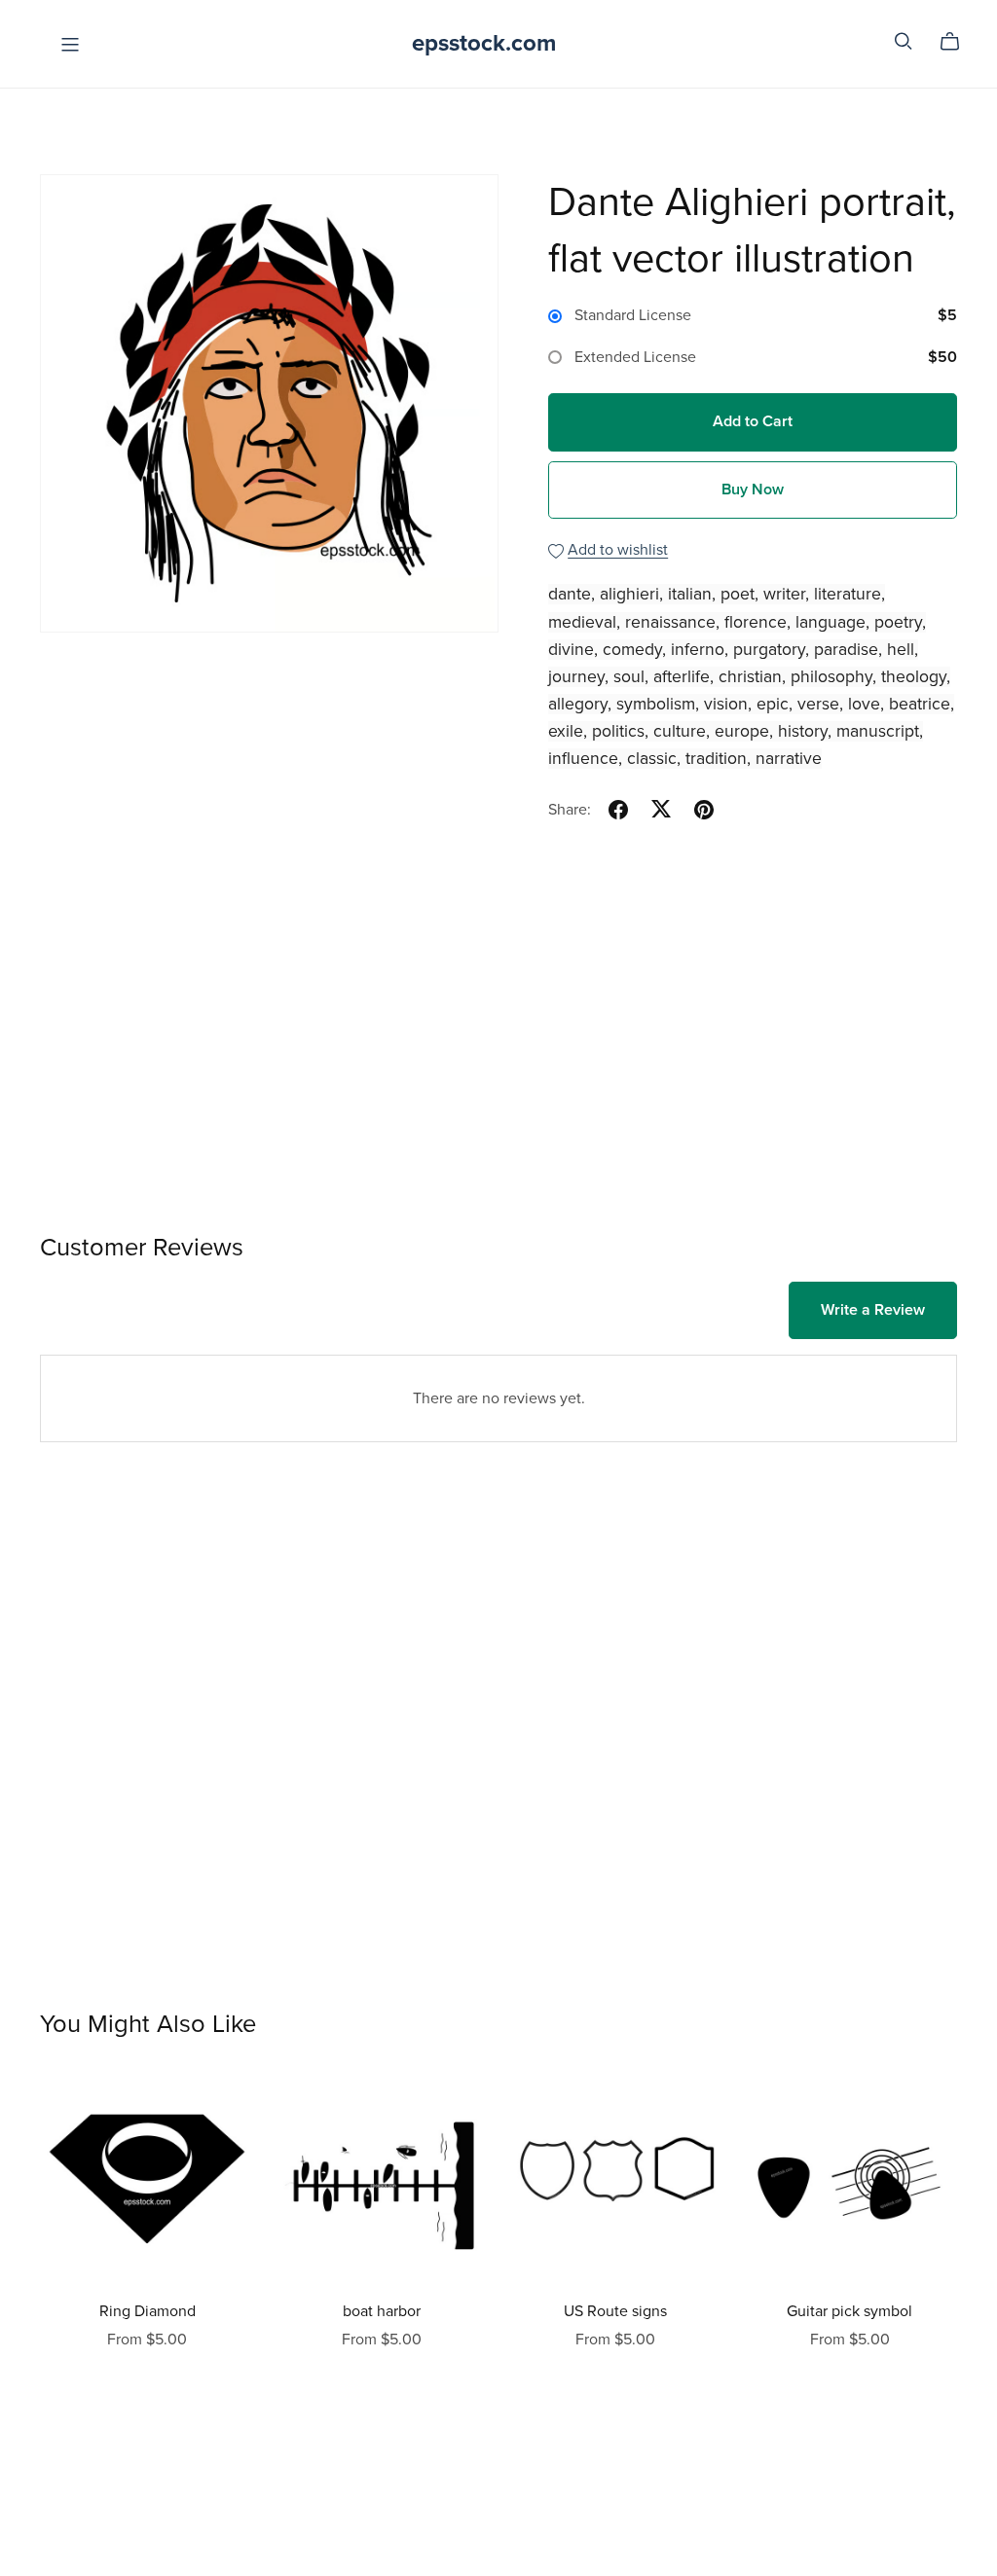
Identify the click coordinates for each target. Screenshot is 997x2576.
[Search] (904, 41)
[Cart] (958, 42)
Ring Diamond (148, 2311)
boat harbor (382, 2311)
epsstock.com (484, 43)
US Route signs (615, 2311)
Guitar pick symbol (849, 2311)
